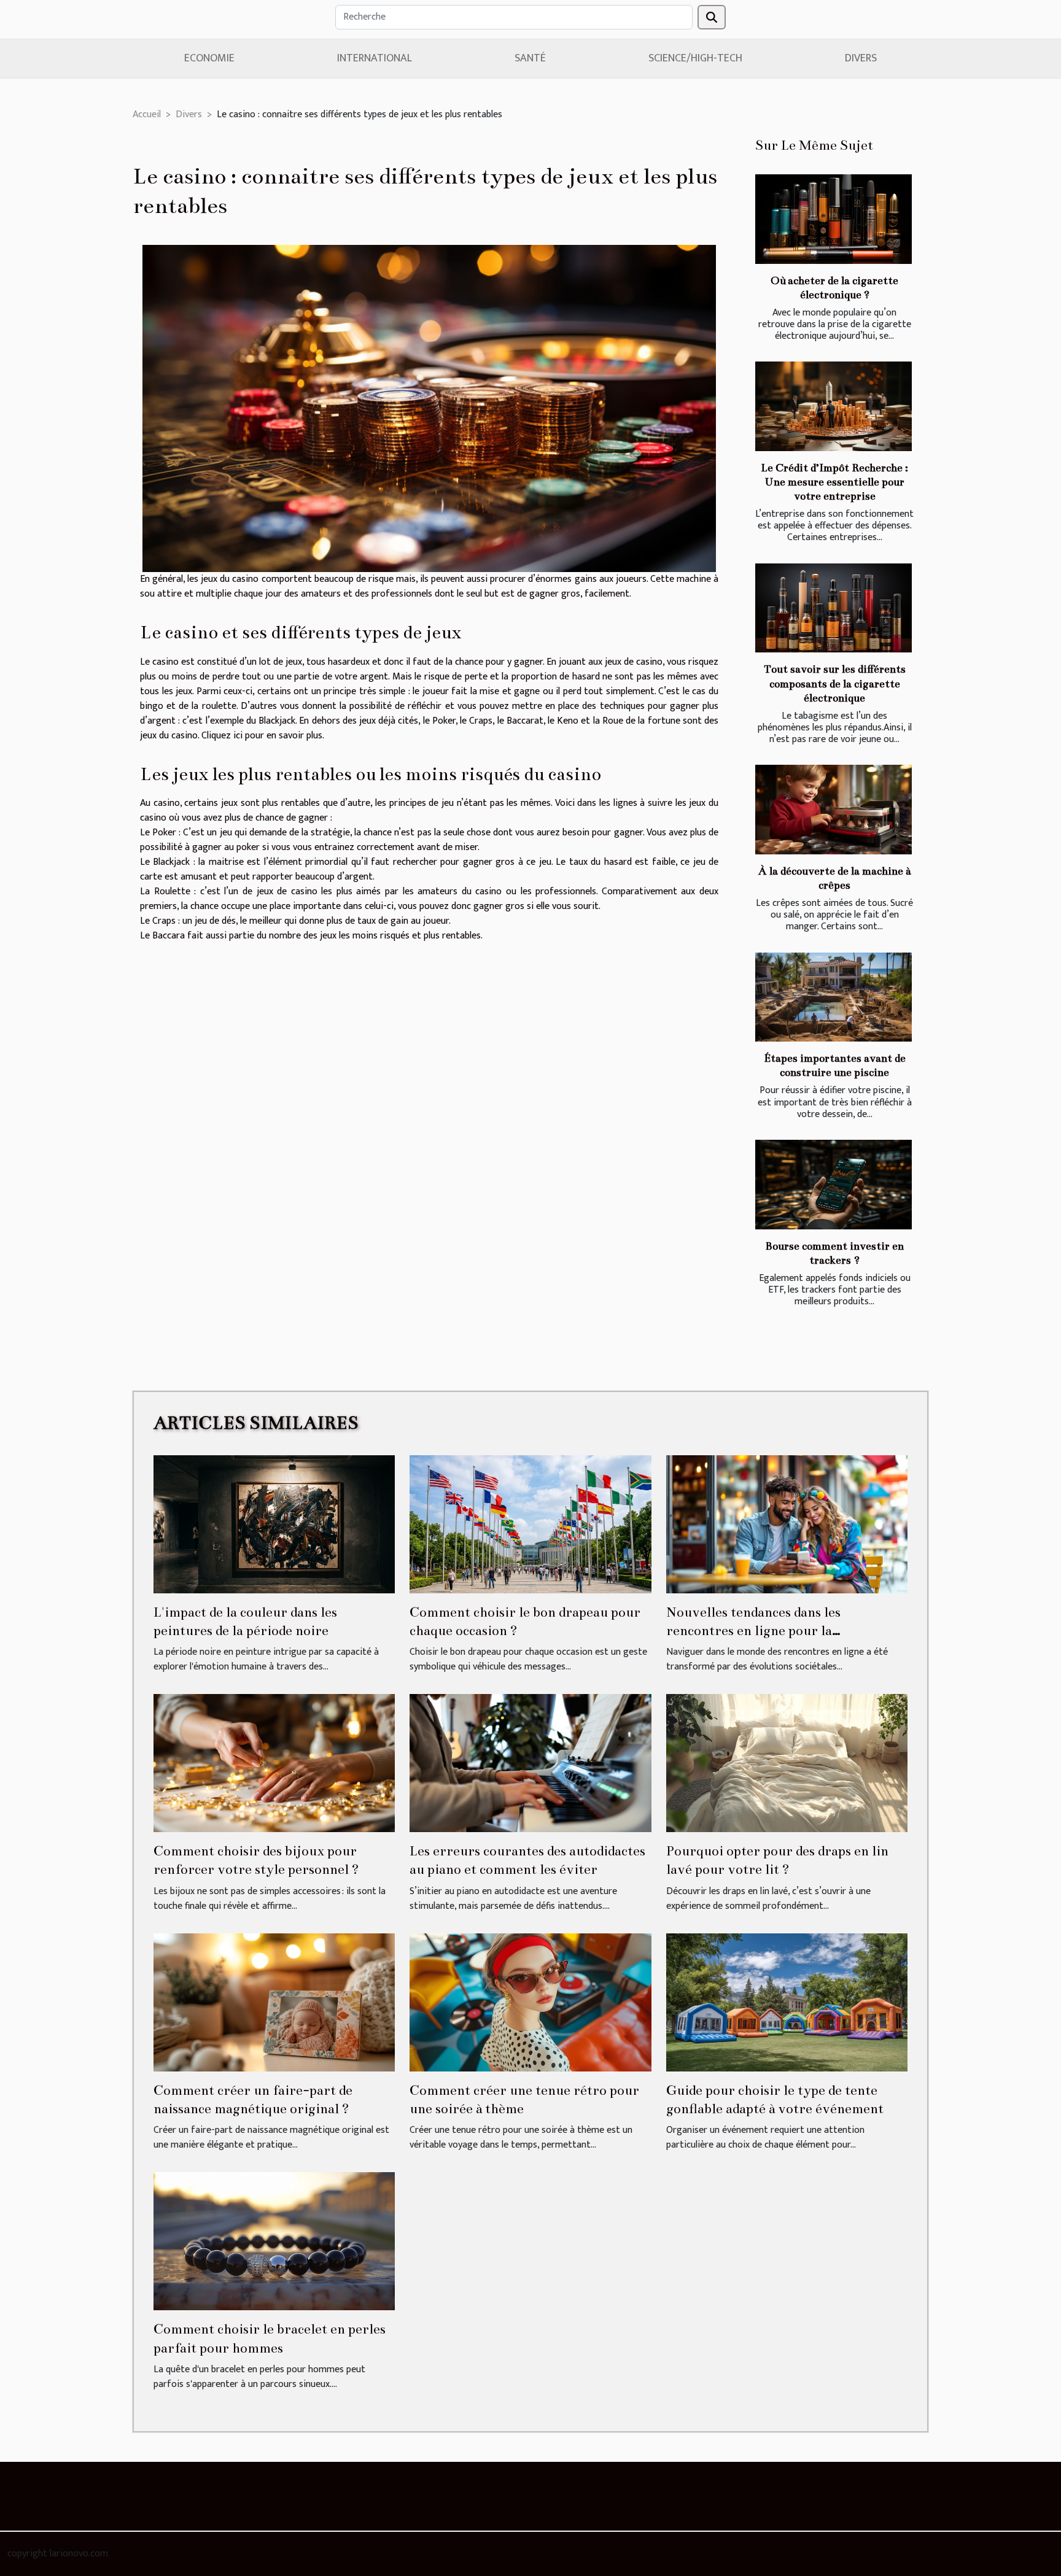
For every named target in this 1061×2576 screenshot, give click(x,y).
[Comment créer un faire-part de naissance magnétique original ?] (274, 2002)
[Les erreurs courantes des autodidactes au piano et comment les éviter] (530, 1762)
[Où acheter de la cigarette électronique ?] (834, 219)
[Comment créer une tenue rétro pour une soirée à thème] (530, 2002)
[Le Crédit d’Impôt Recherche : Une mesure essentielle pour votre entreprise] (834, 406)
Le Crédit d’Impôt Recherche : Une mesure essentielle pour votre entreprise (834, 482)
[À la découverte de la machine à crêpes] (834, 810)
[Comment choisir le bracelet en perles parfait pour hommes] (274, 2241)
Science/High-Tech (695, 58)
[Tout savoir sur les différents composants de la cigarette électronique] (834, 608)
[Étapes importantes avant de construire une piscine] (834, 997)
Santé (530, 58)
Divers (861, 58)
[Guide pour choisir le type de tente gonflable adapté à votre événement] (787, 2002)
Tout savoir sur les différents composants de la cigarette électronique (835, 683)
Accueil (147, 114)
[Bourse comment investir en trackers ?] (834, 1185)
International (375, 58)
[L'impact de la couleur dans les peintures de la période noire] (274, 1524)
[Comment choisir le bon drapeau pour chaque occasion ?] (530, 1524)
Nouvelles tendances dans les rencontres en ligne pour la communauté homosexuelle (753, 1631)
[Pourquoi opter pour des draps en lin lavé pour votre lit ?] (787, 1762)
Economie (209, 58)
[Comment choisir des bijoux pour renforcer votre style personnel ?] (274, 1762)
